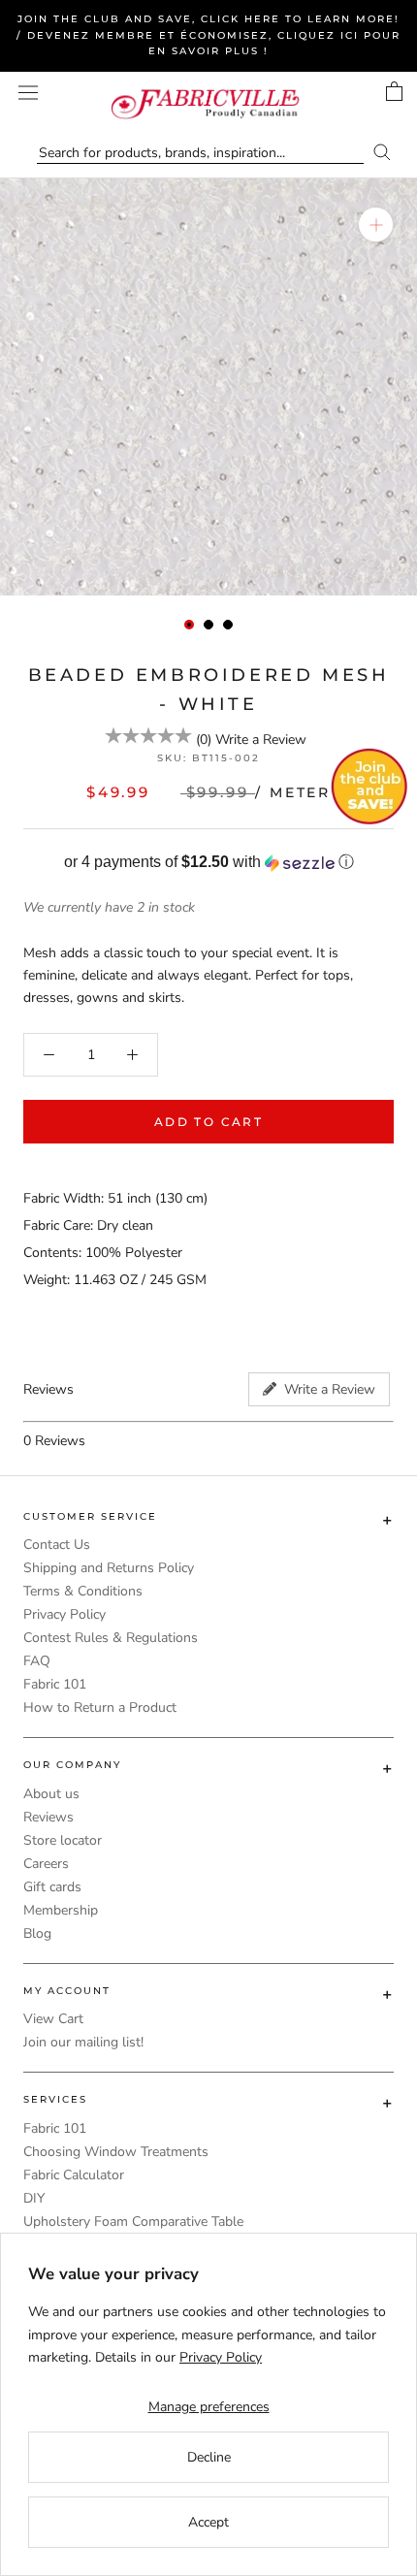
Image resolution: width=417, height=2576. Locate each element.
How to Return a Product (100, 1707)
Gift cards (52, 1887)
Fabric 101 (55, 1684)
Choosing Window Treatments (116, 2152)
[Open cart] (394, 91)
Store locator (63, 1840)
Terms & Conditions (83, 1591)
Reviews (48, 1817)
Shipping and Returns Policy (109, 1568)
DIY (34, 2198)
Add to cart (208, 1122)
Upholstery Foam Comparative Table (133, 2222)
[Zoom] (376, 225)
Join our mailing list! (83, 2042)
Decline (209, 2457)
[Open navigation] (28, 93)
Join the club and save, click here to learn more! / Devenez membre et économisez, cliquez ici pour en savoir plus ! (208, 35)
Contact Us (57, 1545)
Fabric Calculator (74, 2175)
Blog (37, 1933)
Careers (46, 1864)
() (204, 740)
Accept (208, 2522)
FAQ (37, 1661)
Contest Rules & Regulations (111, 1638)
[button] (208, 863)
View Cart (53, 2019)
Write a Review (261, 740)
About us (51, 1794)
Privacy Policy (64, 1614)
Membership (61, 1910)
